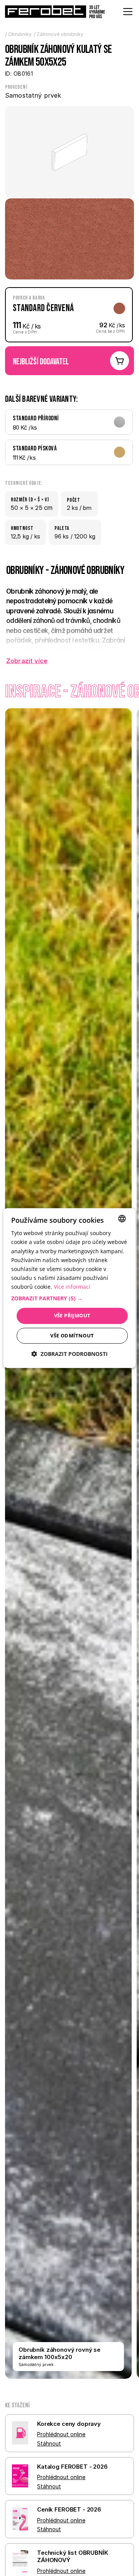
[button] (69, 1298)
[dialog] (69, 1288)
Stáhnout (49, 2443)
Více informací (72, 1287)
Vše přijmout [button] (72, 1315)
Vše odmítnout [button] (72, 1335)
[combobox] (122, 1219)
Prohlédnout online (61, 2434)
